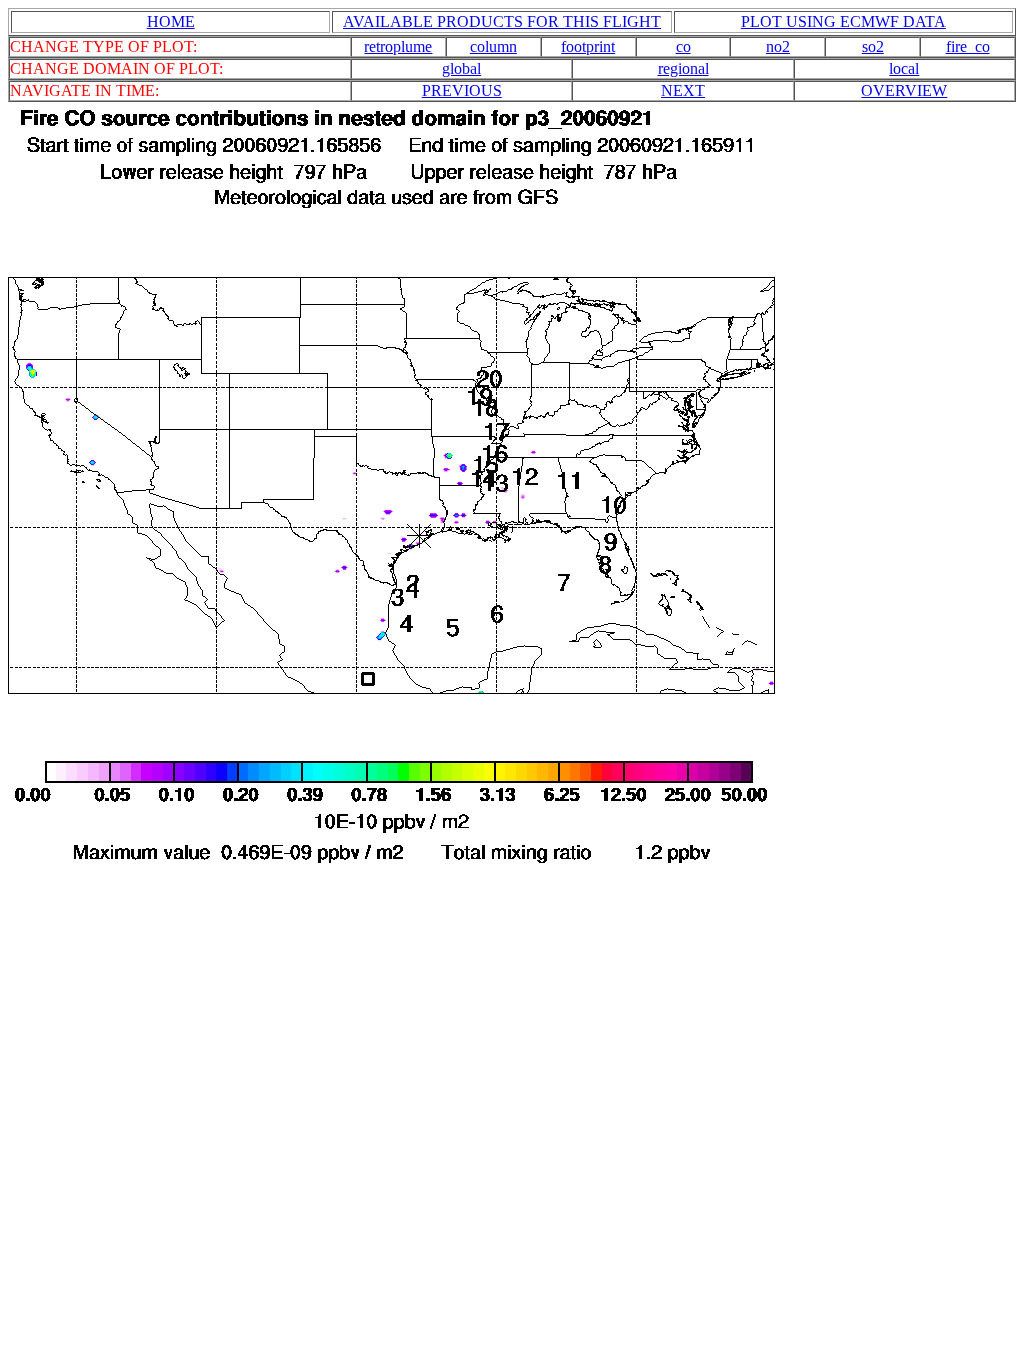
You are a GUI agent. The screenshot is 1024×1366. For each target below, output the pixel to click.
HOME (171, 21)
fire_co (968, 46)
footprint (588, 46)
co (683, 46)
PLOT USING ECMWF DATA (843, 21)
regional (683, 68)
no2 (778, 46)
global (461, 68)
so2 (873, 46)
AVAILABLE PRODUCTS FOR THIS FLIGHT (502, 21)
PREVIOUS (462, 90)
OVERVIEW (904, 90)
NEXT (683, 90)
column (493, 46)
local (904, 68)
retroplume (398, 46)
